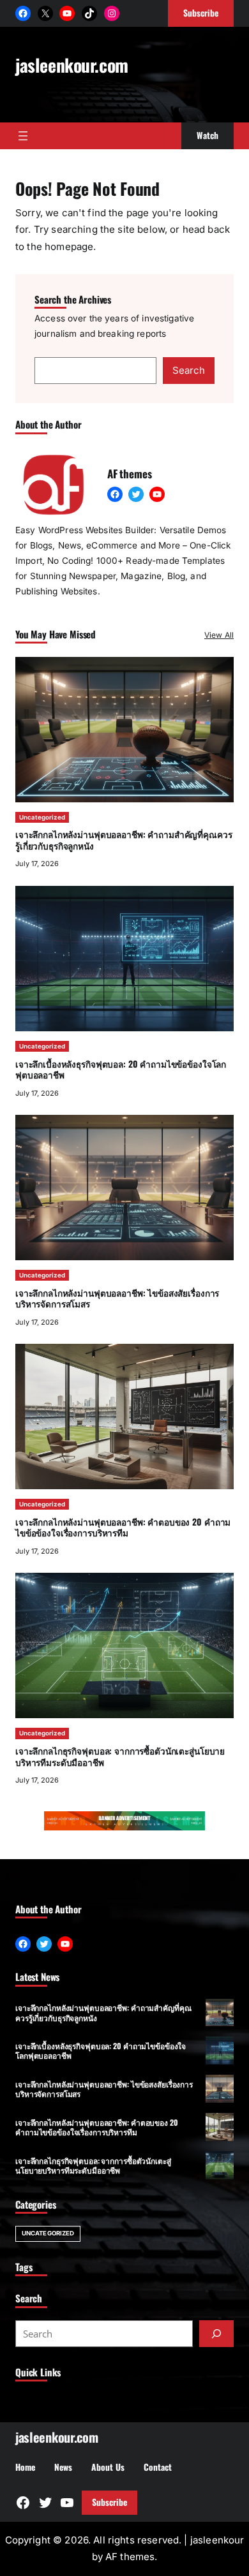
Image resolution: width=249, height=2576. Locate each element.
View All (219, 635)
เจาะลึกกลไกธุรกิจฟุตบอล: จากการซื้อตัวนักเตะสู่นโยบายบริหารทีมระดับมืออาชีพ (120, 1756)
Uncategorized (42, 817)
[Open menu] (23, 136)
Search (189, 370)
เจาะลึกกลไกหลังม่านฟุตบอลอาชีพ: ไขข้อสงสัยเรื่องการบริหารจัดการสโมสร (117, 1299)
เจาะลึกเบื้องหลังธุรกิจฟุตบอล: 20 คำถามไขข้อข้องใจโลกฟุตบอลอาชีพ (121, 1070)
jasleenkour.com (72, 65)
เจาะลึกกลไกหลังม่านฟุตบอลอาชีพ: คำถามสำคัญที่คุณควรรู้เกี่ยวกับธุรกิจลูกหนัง (124, 840)
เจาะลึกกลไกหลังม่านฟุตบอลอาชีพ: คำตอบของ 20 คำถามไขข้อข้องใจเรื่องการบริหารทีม (123, 1527)
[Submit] (216, 2334)
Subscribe (109, 2502)
